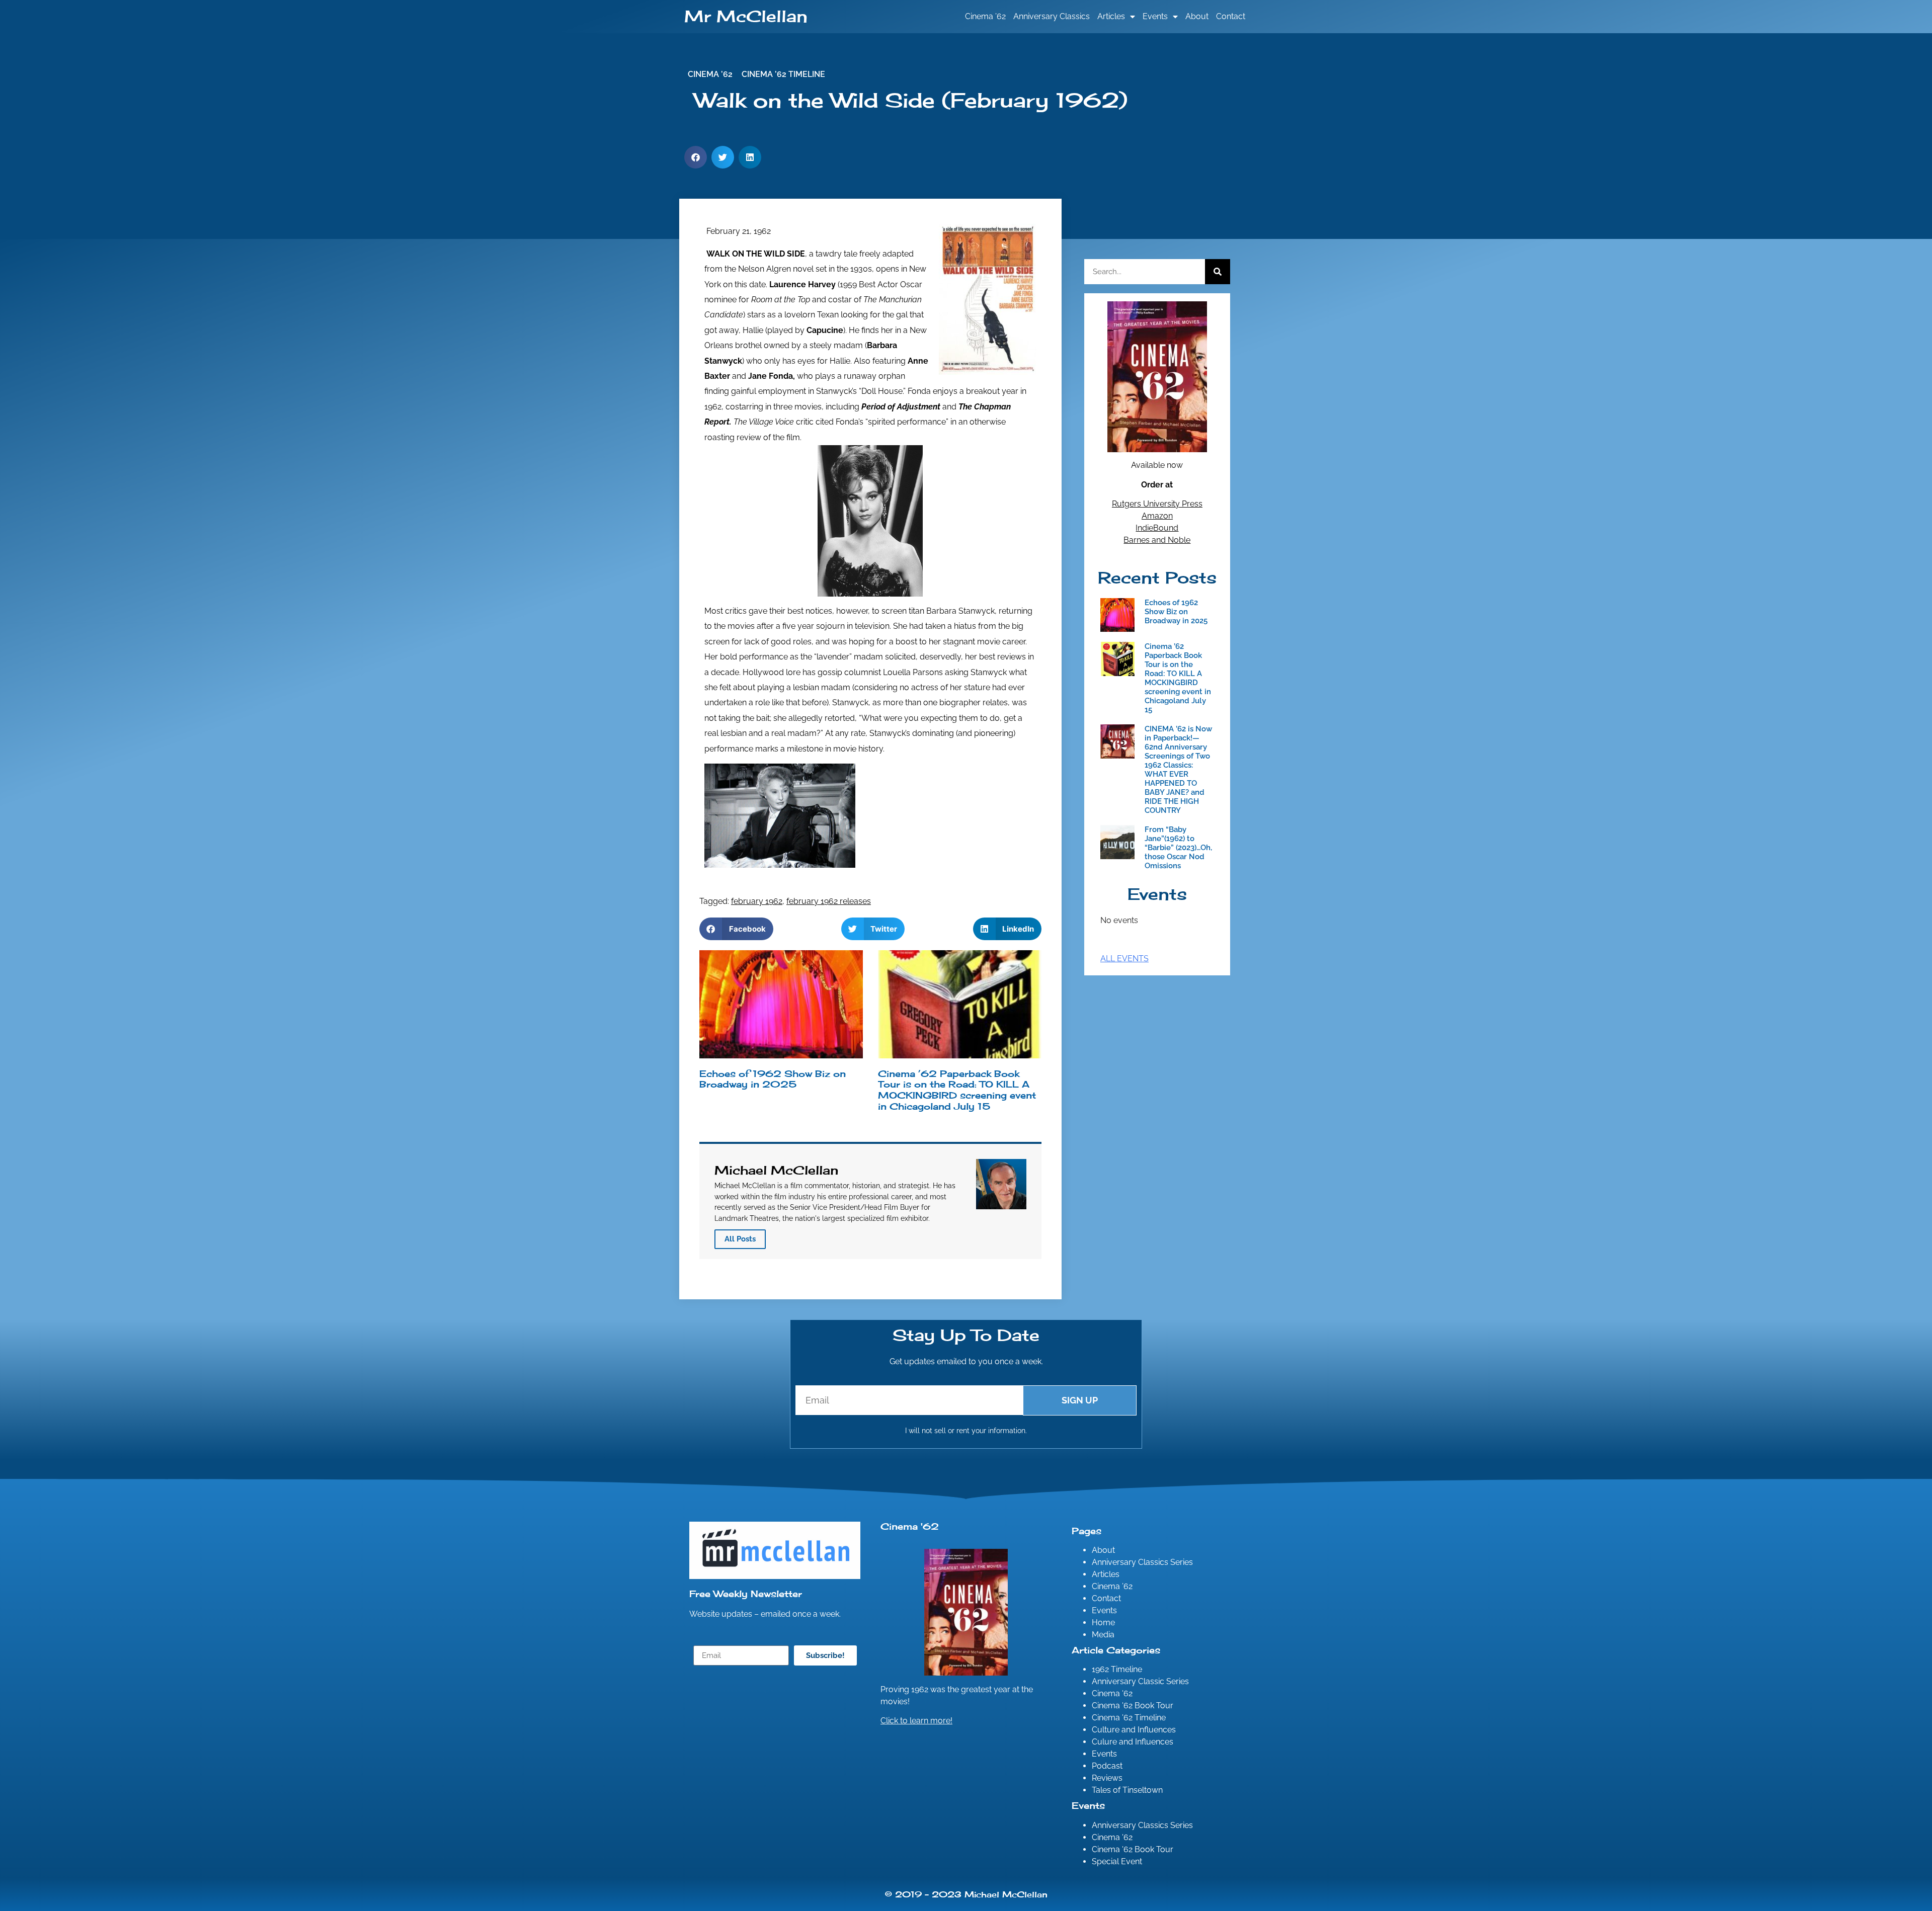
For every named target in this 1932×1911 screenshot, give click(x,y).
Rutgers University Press (1157, 504)
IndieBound (1157, 528)
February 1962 (757, 901)
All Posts (740, 1239)
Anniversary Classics (1052, 16)
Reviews (1107, 1778)
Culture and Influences (1134, 1730)
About (1197, 16)
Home (1103, 1623)
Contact (1231, 16)
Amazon (1157, 516)
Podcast (1107, 1766)
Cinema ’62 (985, 16)
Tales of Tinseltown (1127, 1790)
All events (1124, 959)
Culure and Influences (1133, 1742)
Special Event (1117, 1861)
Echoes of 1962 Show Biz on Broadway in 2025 (773, 1079)
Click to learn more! (916, 1721)
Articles (1111, 16)
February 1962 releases (829, 901)
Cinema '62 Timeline (1129, 1718)
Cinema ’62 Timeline (783, 74)
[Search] (1218, 272)
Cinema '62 (1112, 1693)
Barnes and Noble (1157, 540)
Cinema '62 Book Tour (1133, 1706)
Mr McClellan (746, 16)
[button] (696, 157)
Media (1103, 1635)
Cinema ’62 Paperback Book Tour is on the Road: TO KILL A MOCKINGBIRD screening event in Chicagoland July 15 (957, 1090)
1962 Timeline (1117, 1669)
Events (1155, 16)
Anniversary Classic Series (1140, 1681)
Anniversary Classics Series (1142, 1562)
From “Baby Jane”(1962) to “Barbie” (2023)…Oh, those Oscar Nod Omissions (1178, 848)
